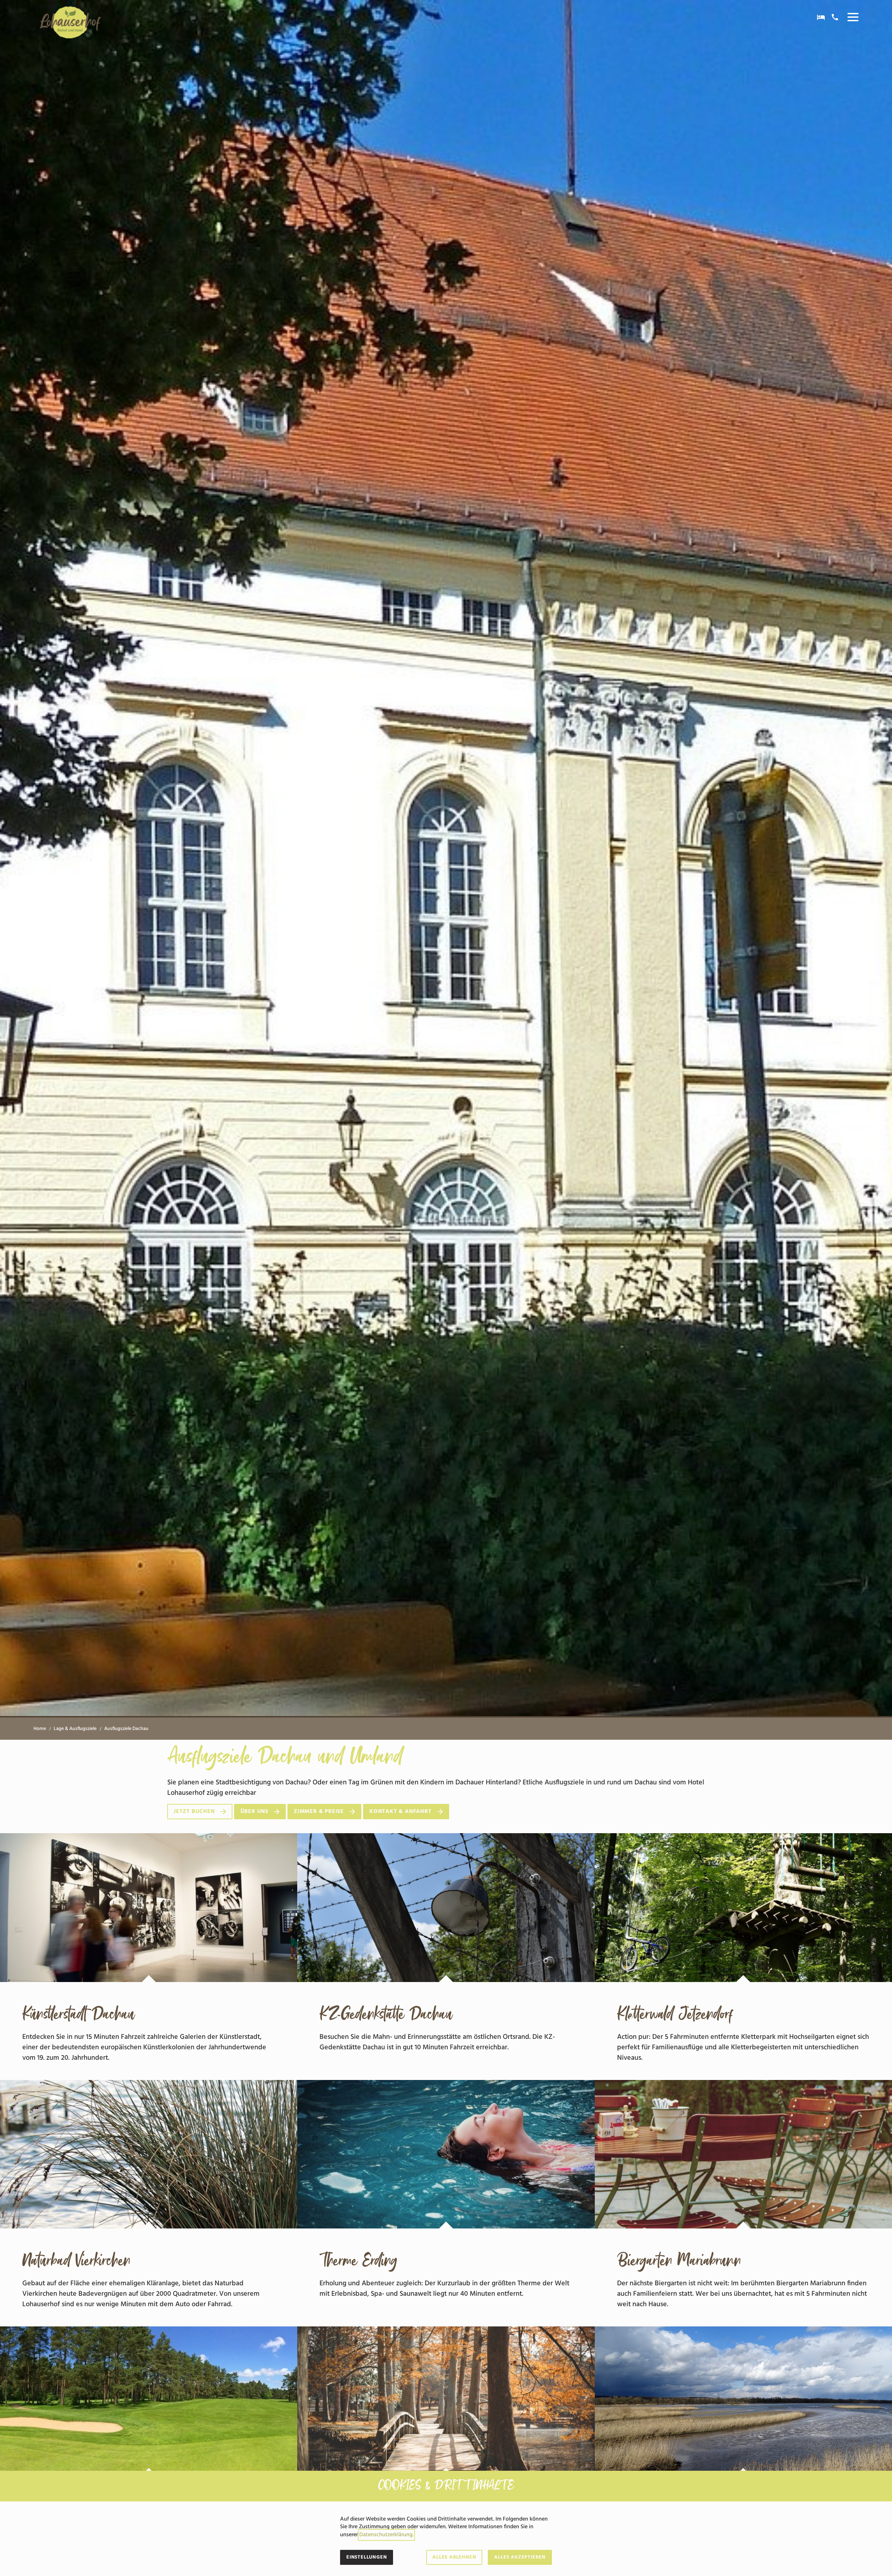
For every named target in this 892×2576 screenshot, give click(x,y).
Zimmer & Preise (319, 1812)
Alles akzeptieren (520, 2557)
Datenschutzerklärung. (386, 2535)
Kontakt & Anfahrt (401, 1812)
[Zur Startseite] (70, 22)
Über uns (254, 1812)
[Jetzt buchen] (821, 17)
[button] (853, 17)
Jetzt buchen (194, 1812)
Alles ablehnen (454, 2557)
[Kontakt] (835, 17)
